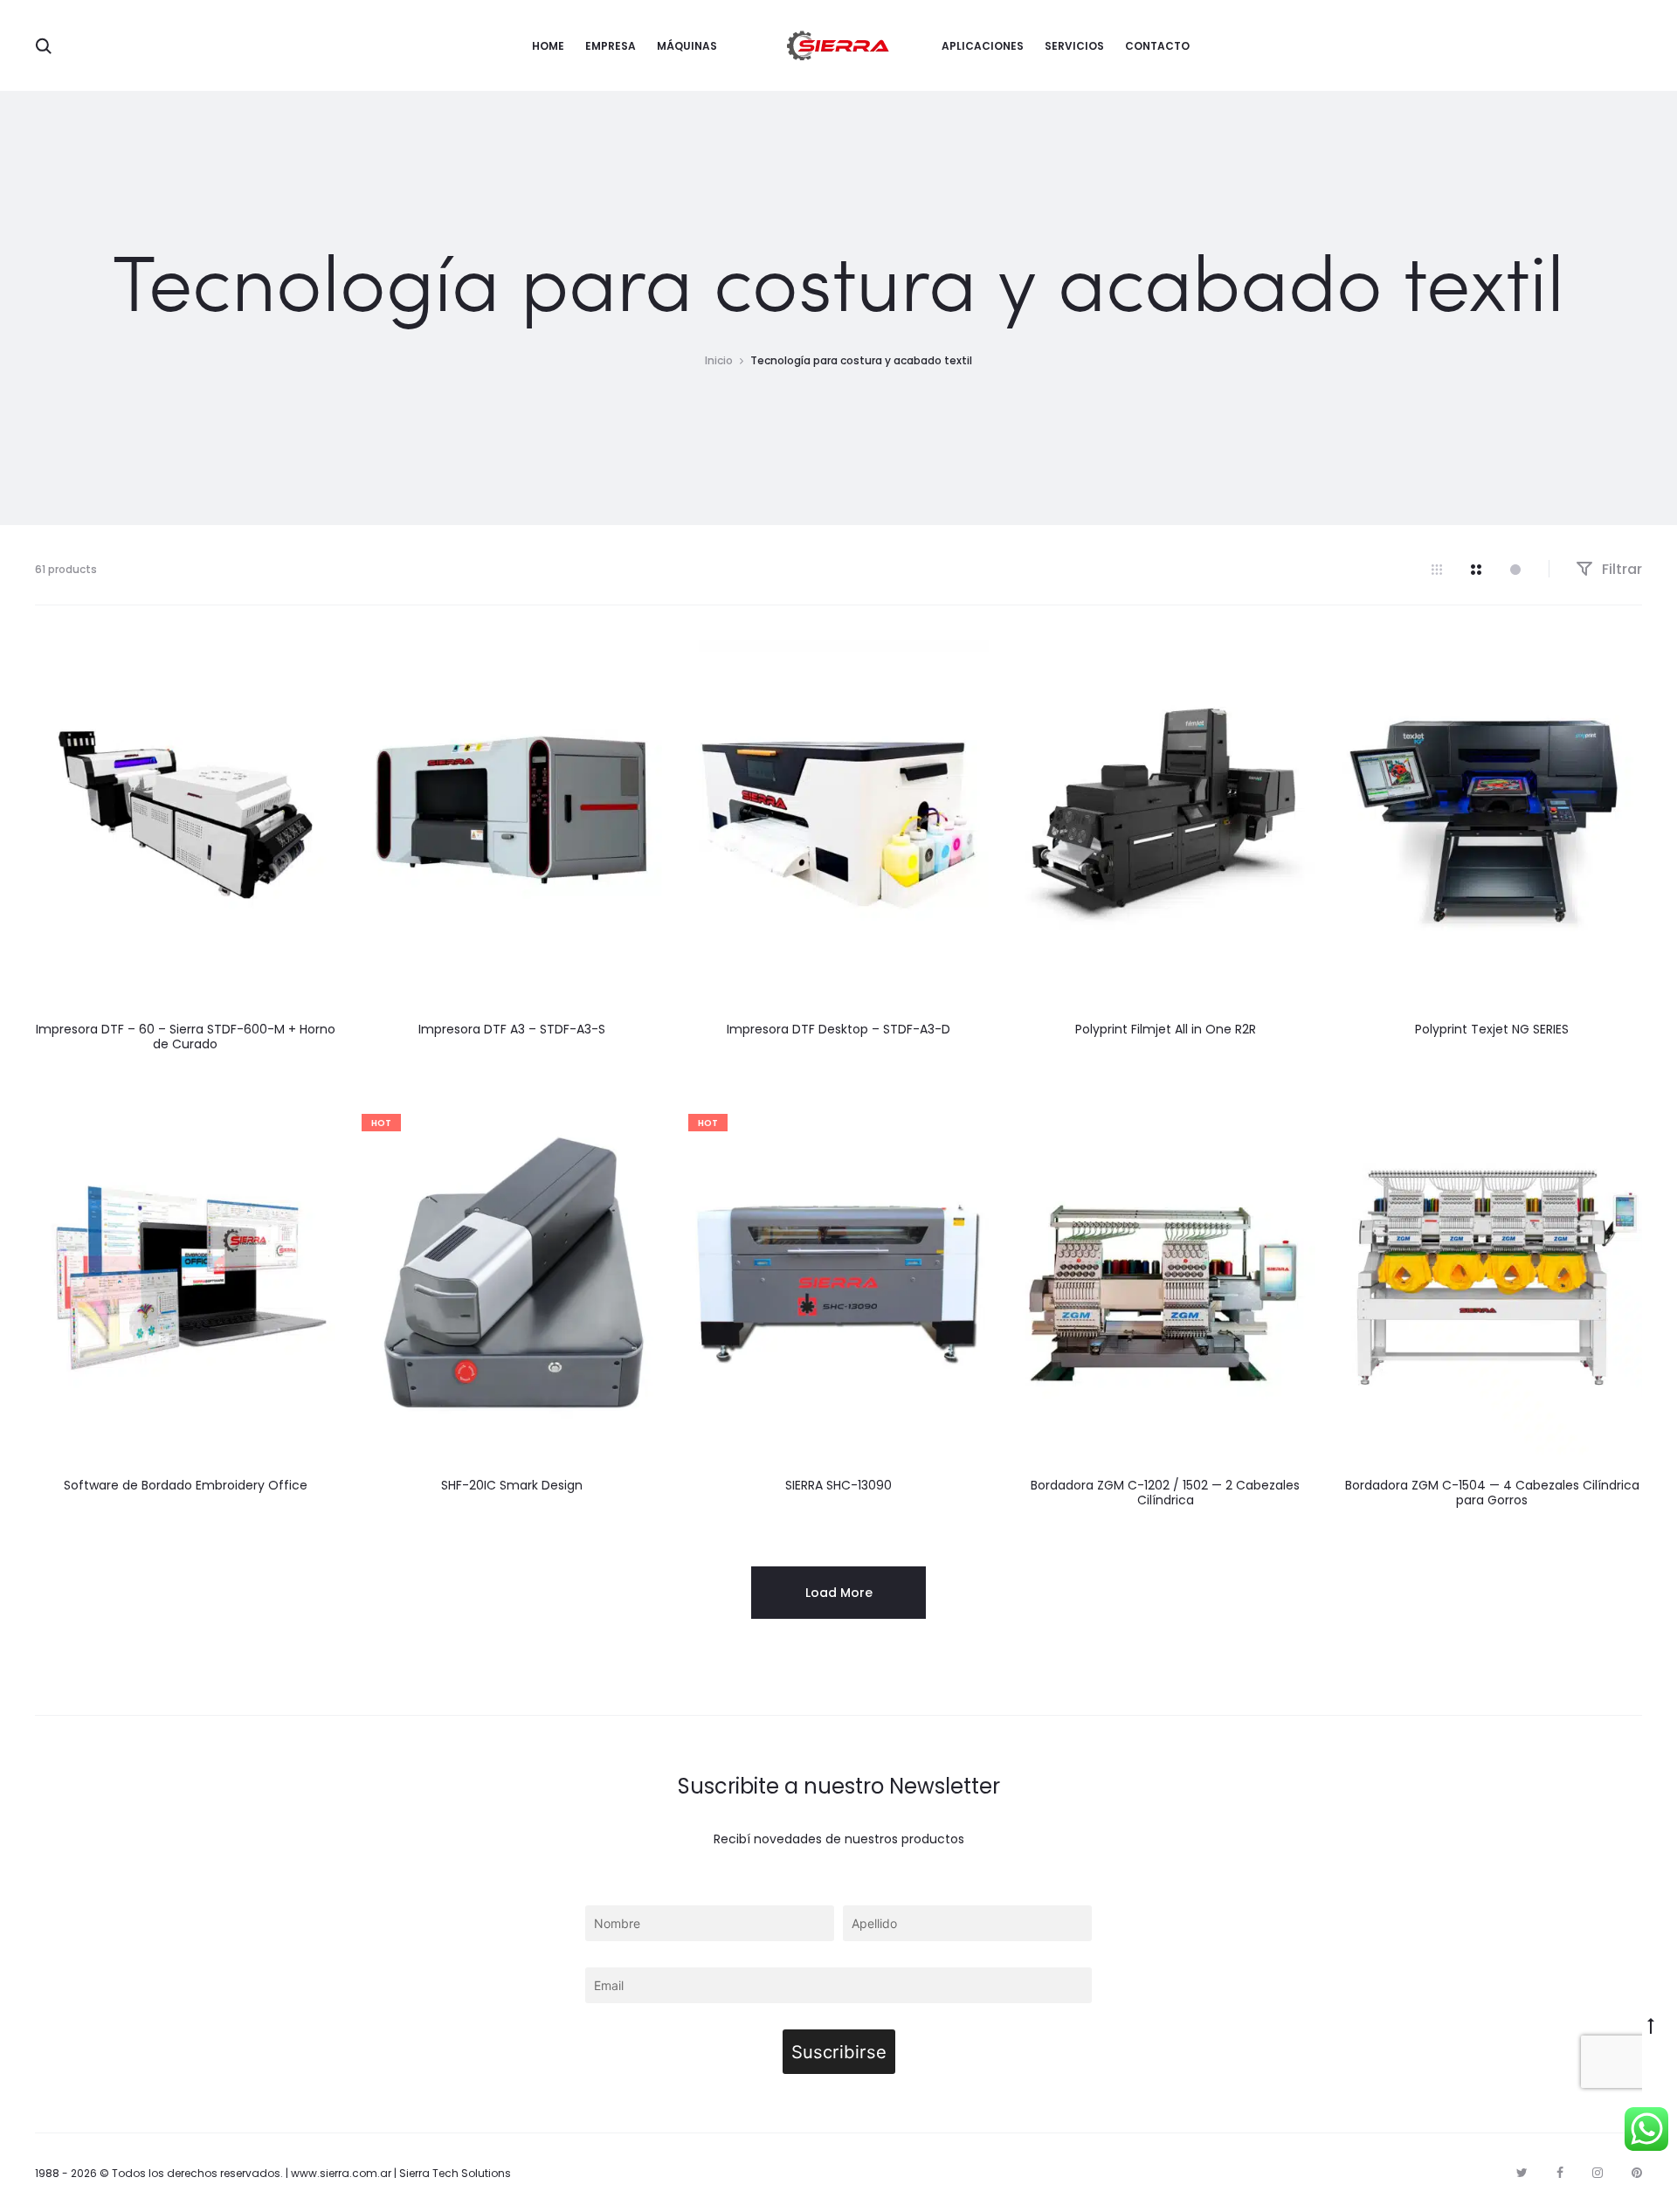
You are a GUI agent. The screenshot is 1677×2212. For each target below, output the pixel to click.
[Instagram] (1598, 2173)
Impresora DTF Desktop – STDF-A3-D (838, 1029)
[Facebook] (1560, 2173)
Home (548, 46)
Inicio (719, 360)
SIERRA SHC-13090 (838, 1485)
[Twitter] (1522, 2173)
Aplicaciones (983, 46)
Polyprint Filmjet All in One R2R (1166, 1029)
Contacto (1157, 46)
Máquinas (687, 46)
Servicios (1074, 46)
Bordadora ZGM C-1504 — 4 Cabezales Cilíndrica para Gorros (1492, 1493)
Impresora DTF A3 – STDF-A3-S (512, 1029)
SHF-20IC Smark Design (512, 1485)
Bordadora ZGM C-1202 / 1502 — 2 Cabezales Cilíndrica (1165, 1493)
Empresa (611, 46)
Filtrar (1620, 569)
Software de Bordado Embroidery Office (186, 1485)
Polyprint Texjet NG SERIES (1492, 1029)
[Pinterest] (1637, 2173)
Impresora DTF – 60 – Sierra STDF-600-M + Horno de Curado (186, 1037)
